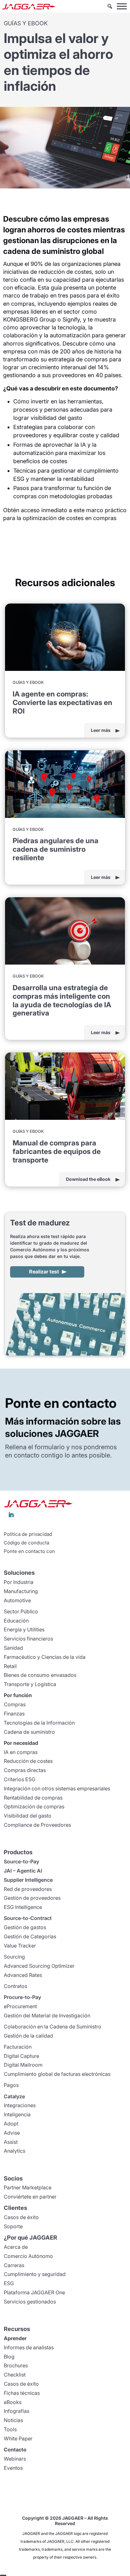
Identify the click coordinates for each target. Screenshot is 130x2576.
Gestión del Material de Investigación (47, 2015)
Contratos (15, 1986)
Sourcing (14, 1957)
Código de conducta (27, 1543)
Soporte (13, 2226)
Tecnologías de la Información (39, 1723)
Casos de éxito (21, 2217)
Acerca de (16, 2247)
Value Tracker (20, 1946)
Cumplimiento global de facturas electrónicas (57, 2074)
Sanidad (13, 1648)
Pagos (11, 2085)
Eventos (13, 2468)
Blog (9, 2357)
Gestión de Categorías (30, 1936)
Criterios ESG (20, 1779)
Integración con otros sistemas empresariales (57, 1788)
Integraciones (20, 2105)
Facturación (18, 2047)
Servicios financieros (28, 1639)
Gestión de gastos (25, 1927)
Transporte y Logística (30, 1684)
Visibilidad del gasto (28, 1816)
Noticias (13, 2420)
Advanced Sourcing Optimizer (39, 1966)
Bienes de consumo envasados (40, 1675)
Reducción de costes (28, 1761)
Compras (15, 1704)
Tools (10, 2429)
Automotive (17, 1600)
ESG (9, 2283)
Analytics (15, 2151)
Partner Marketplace (28, 2187)
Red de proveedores (28, 1889)
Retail (10, 1666)
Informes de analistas (29, 2347)
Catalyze (14, 2096)
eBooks (13, 2402)
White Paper (18, 2438)
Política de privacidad (28, 1534)
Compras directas (25, 1770)
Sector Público (21, 1611)
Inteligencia (17, 2114)
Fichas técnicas (22, 2393)
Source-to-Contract (28, 1918)
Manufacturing (21, 1591)
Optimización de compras (34, 1806)
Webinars (15, 2459)
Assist (11, 2142)
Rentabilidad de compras (33, 1798)
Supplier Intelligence (28, 1880)
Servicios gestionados (30, 2302)
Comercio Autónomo (28, 2256)
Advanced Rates (23, 1975)
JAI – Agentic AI (23, 1871)
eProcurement (20, 2006)
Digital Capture (21, 2056)
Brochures (16, 2365)
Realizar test (44, 1272)
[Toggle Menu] (122, 6)
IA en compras (21, 1752)
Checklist (15, 2375)
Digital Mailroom (23, 2065)
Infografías (17, 2411)
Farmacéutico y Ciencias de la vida (45, 1657)
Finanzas (14, 1714)
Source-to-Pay (21, 1861)
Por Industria (19, 1582)
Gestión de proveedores (32, 1898)
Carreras (14, 2265)
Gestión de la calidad (28, 2036)
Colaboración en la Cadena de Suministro (53, 2027)
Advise (12, 2133)
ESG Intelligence (23, 1907)
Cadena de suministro (29, 1732)
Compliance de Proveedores (37, 1825)
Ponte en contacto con (29, 1551)
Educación (16, 1621)
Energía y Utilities (24, 1629)
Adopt (11, 2124)
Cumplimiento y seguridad (35, 2274)
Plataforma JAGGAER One (34, 2292)
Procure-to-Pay (22, 1997)
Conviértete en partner (30, 2197)
